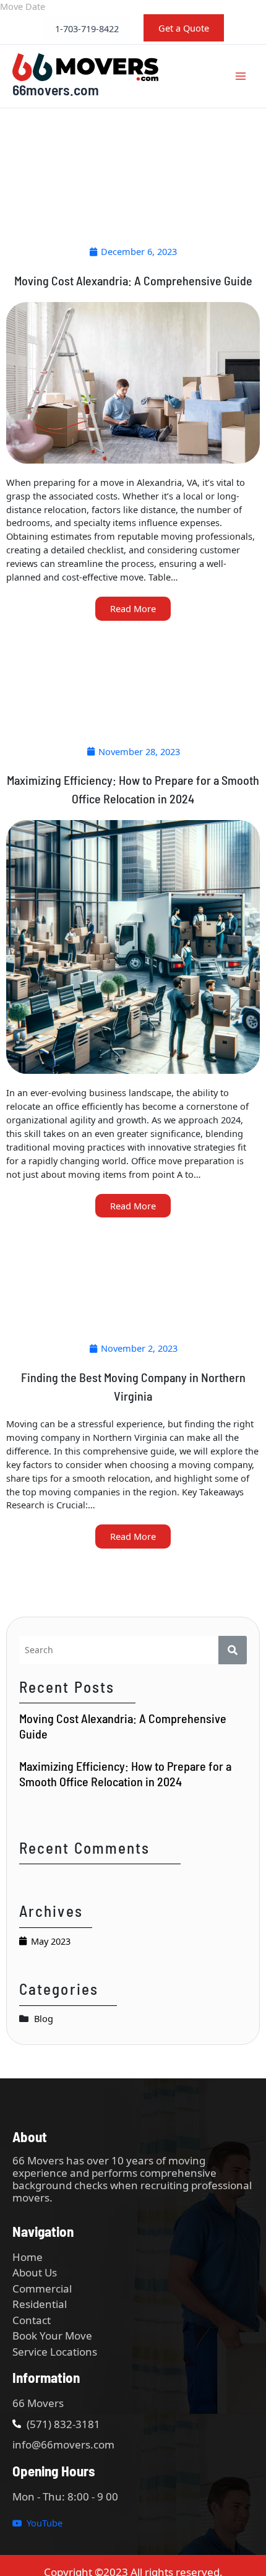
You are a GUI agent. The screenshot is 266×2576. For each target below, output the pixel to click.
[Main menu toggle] (241, 76)
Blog (44, 2018)
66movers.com (56, 89)
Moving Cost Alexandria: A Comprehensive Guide (123, 1726)
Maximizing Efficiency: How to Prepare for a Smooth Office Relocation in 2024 (125, 1774)
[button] (87, 29)
